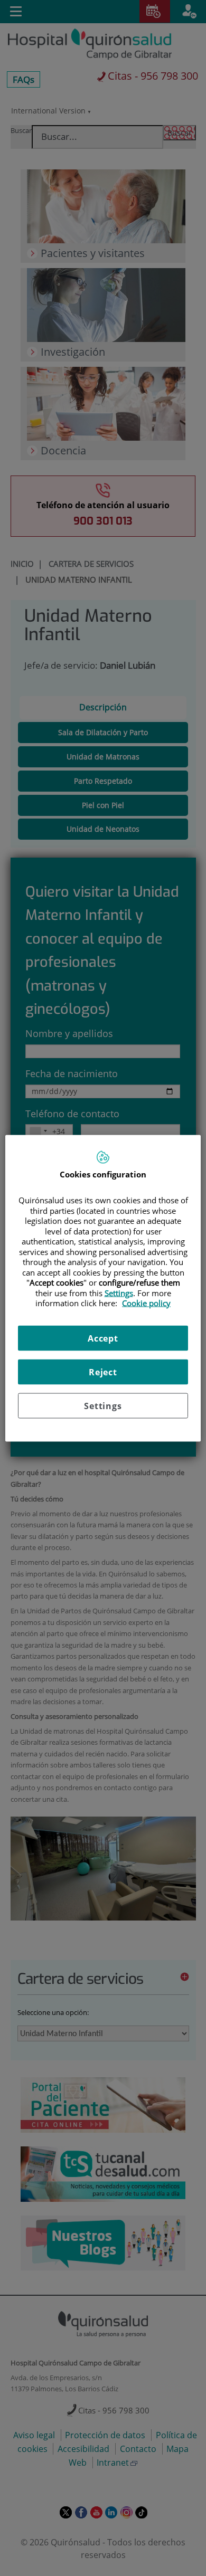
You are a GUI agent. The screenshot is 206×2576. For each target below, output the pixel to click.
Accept (103, 1338)
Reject (103, 1372)
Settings (103, 1405)
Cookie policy (146, 1303)
